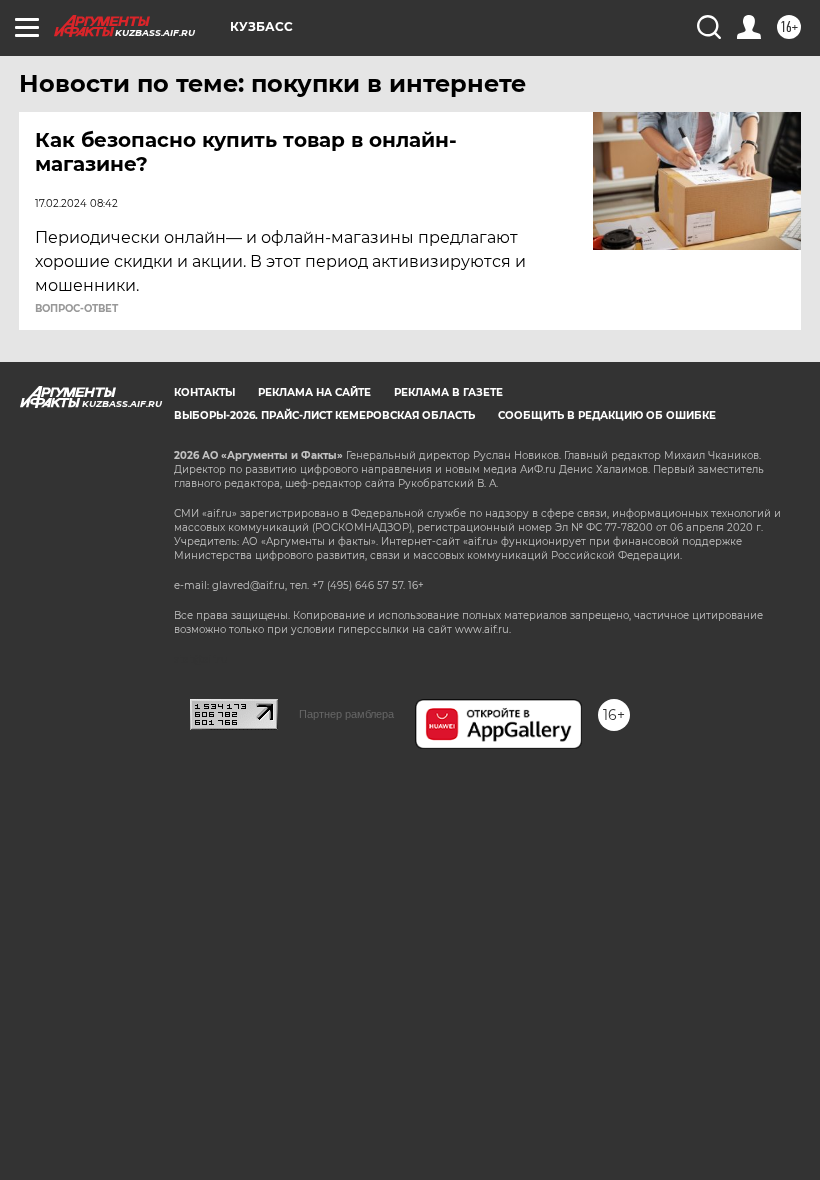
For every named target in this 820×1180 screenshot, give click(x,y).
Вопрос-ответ (76, 309)
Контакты (204, 392)
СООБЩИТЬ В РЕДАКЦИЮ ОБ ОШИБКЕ (607, 415)
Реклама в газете (448, 392)
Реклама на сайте (314, 392)
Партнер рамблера (346, 714)
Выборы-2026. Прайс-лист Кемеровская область (324, 415)
